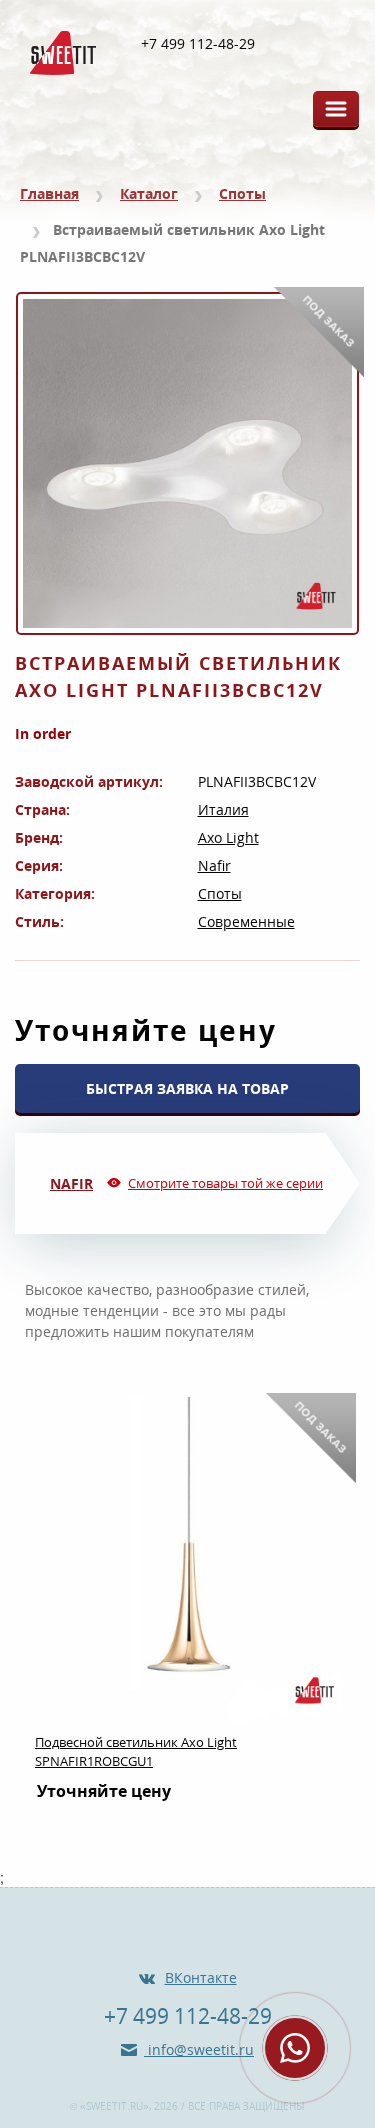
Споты (242, 193)
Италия (223, 809)
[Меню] (336, 109)
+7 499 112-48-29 (198, 44)
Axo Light (228, 837)
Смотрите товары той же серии (225, 1183)
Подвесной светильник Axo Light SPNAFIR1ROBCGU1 (136, 1751)
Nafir (214, 865)
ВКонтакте (201, 1977)
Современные (246, 921)
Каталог (149, 193)
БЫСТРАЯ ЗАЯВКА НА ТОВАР (187, 1088)
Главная (49, 193)
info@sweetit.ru (199, 2049)
